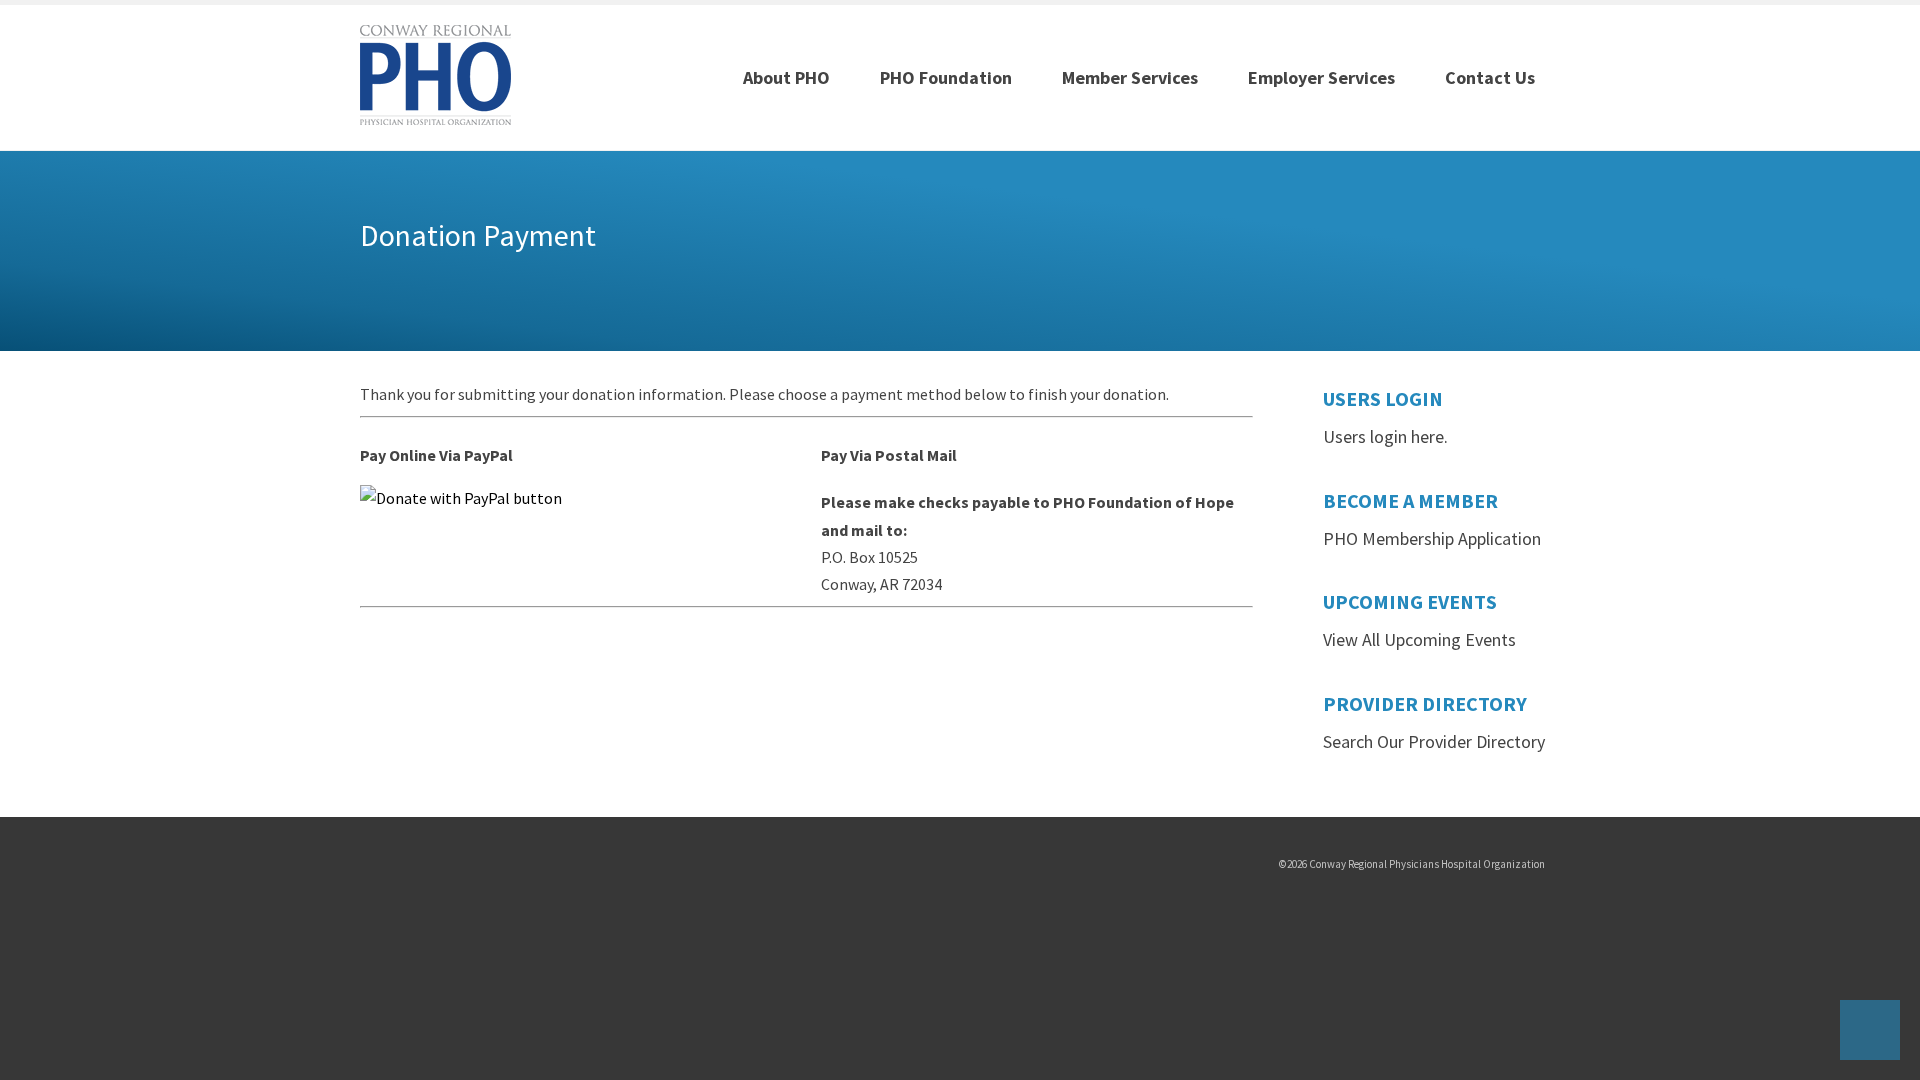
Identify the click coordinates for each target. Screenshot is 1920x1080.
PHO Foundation (946, 77)
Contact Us (1490, 77)
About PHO (786, 77)
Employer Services (1321, 77)
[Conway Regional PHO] (435, 73)
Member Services (1130, 77)
